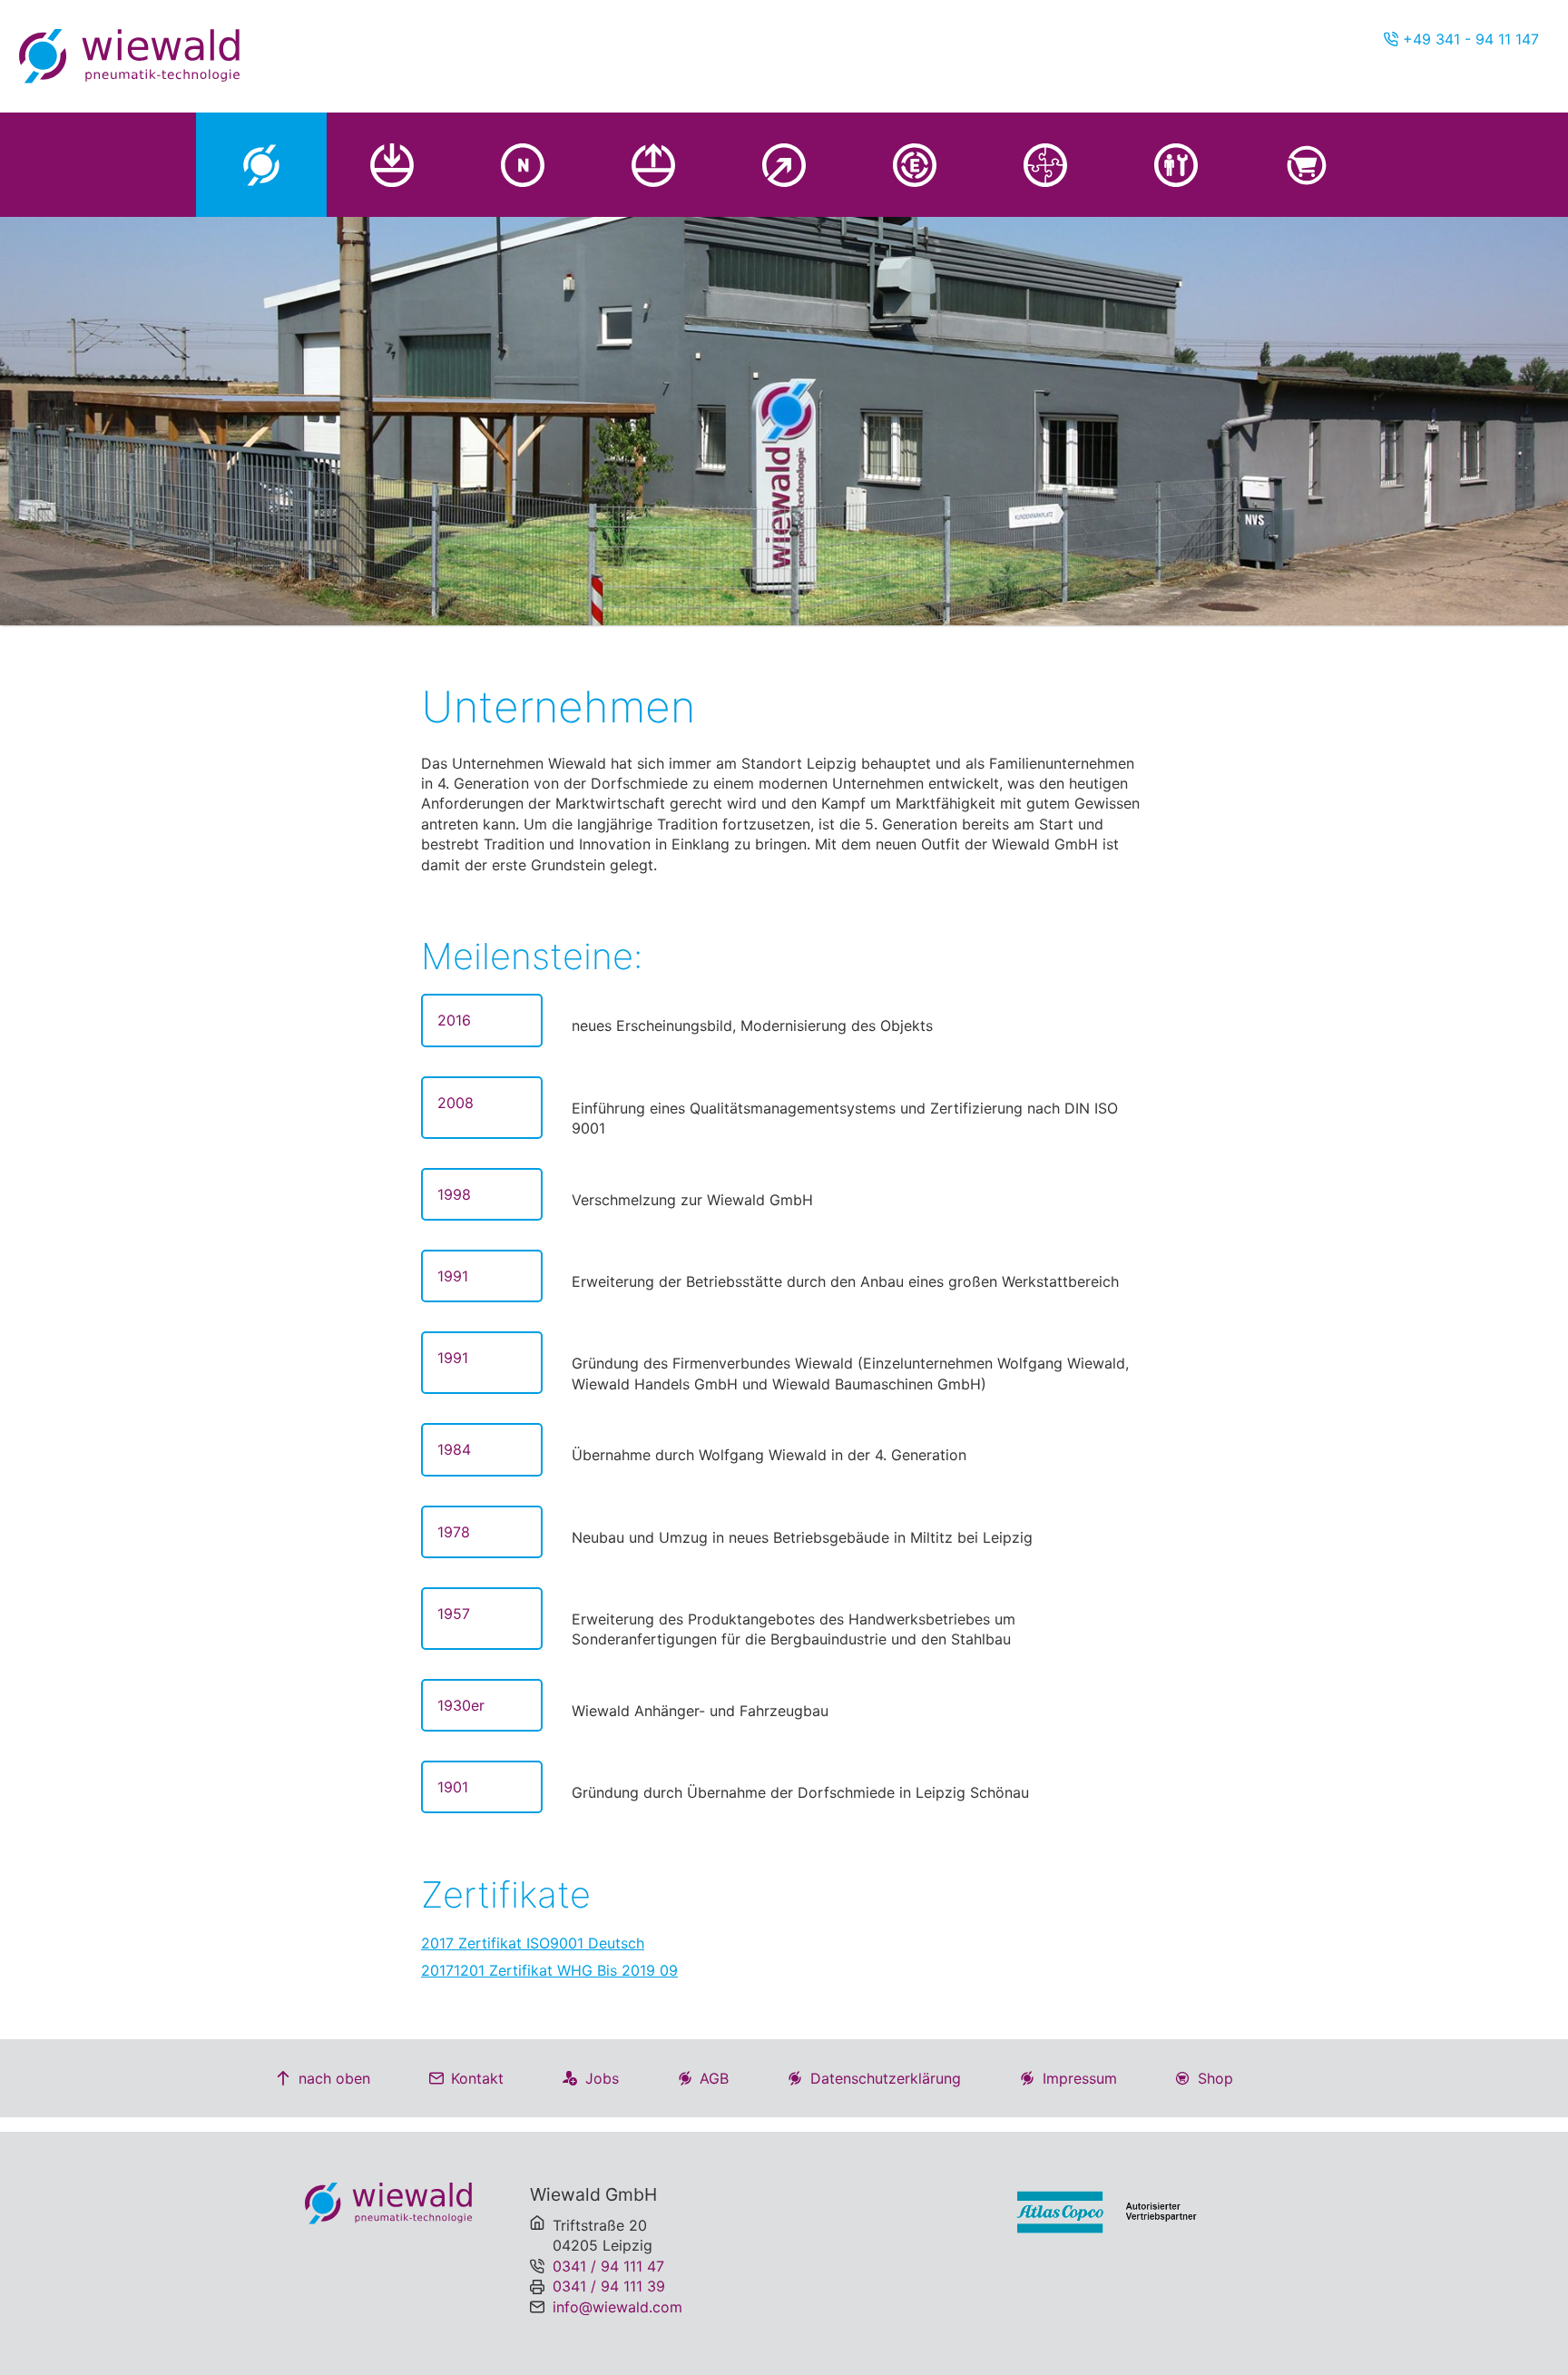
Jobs (602, 2078)
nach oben (334, 2078)
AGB (714, 2078)
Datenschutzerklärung (886, 2078)
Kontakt (477, 2078)
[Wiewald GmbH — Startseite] (129, 56)
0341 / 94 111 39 (609, 2286)
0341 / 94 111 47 (608, 2266)
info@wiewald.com (617, 2307)
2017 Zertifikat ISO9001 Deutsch (533, 1943)
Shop (1215, 2078)
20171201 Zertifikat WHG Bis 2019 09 (549, 1970)
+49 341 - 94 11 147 (1469, 39)
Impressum (1080, 2078)
